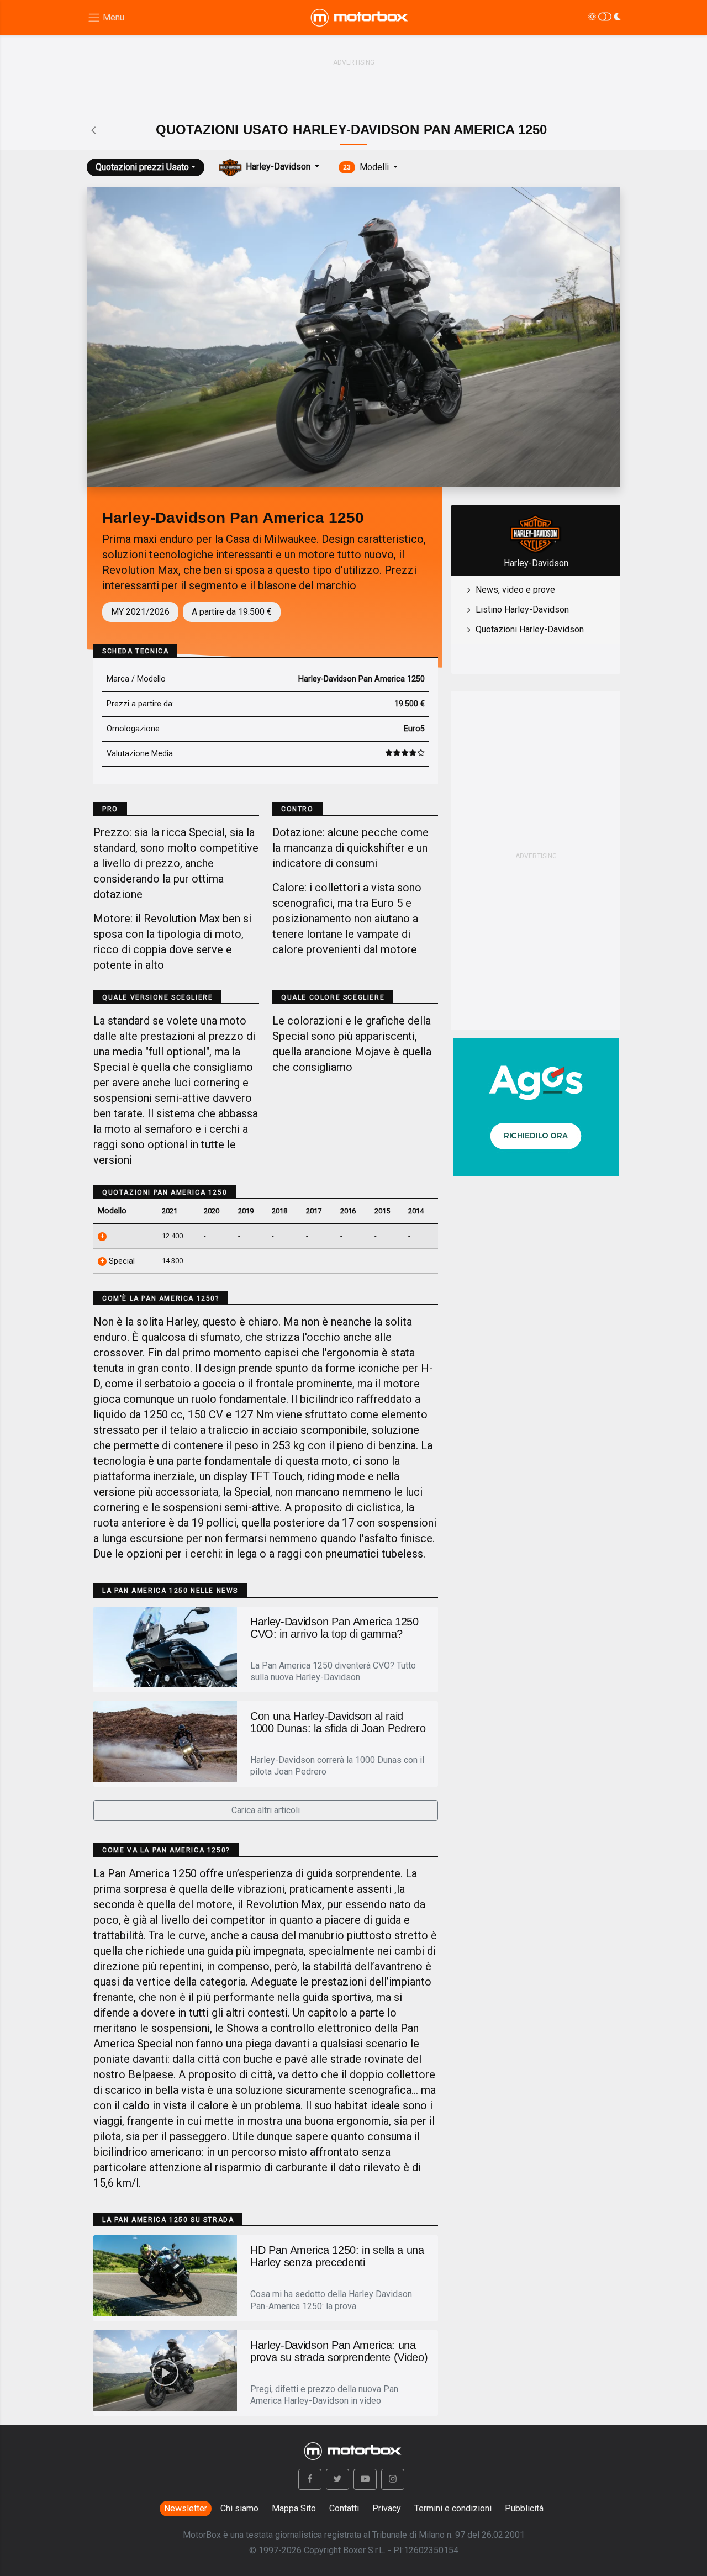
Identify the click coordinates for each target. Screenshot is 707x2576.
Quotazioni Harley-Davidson (530, 629)
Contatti (344, 2508)
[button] (310, 2479)
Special (121, 1261)
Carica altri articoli (266, 1810)
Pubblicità (524, 2508)
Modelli (367, 167)
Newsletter (186, 2508)
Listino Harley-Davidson (522, 609)
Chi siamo (239, 2508)
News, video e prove (515, 590)
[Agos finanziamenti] (536, 1103)
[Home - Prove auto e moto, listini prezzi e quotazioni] (360, 18)
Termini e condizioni (453, 2508)
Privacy (387, 2508)
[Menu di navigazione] (106, 18)
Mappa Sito (294, 2508)
